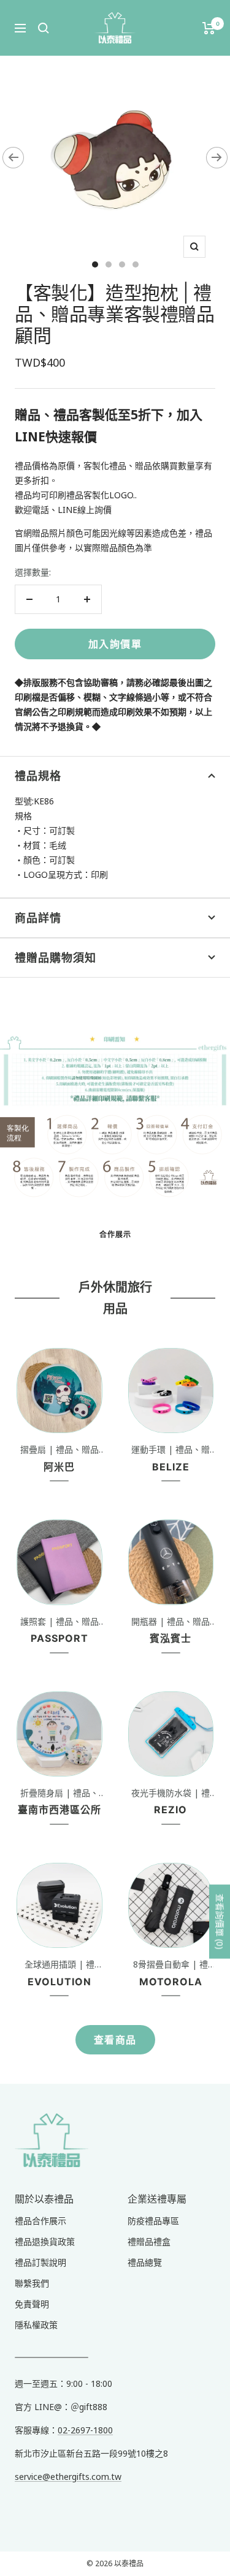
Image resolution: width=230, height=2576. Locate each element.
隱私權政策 (36, 2325)
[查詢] (44, 28)
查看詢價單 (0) (220, 1922)
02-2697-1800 (85, 2430)
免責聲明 (32, 2304)
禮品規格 (38, 776)
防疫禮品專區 (153, 2221)
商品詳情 (38, 918)
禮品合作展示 (40, 2221)
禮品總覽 (145, 2262)
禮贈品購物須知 (56, 958)
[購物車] (209, 28)
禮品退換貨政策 (45, 2241)
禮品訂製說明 (40, 2262)
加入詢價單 (115, 644)
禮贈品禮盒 (149, 2241)
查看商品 (115, 2040)
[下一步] (217, 158)
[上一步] (13, 158)
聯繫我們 (32, 2283)
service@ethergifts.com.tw (68, 2477)
